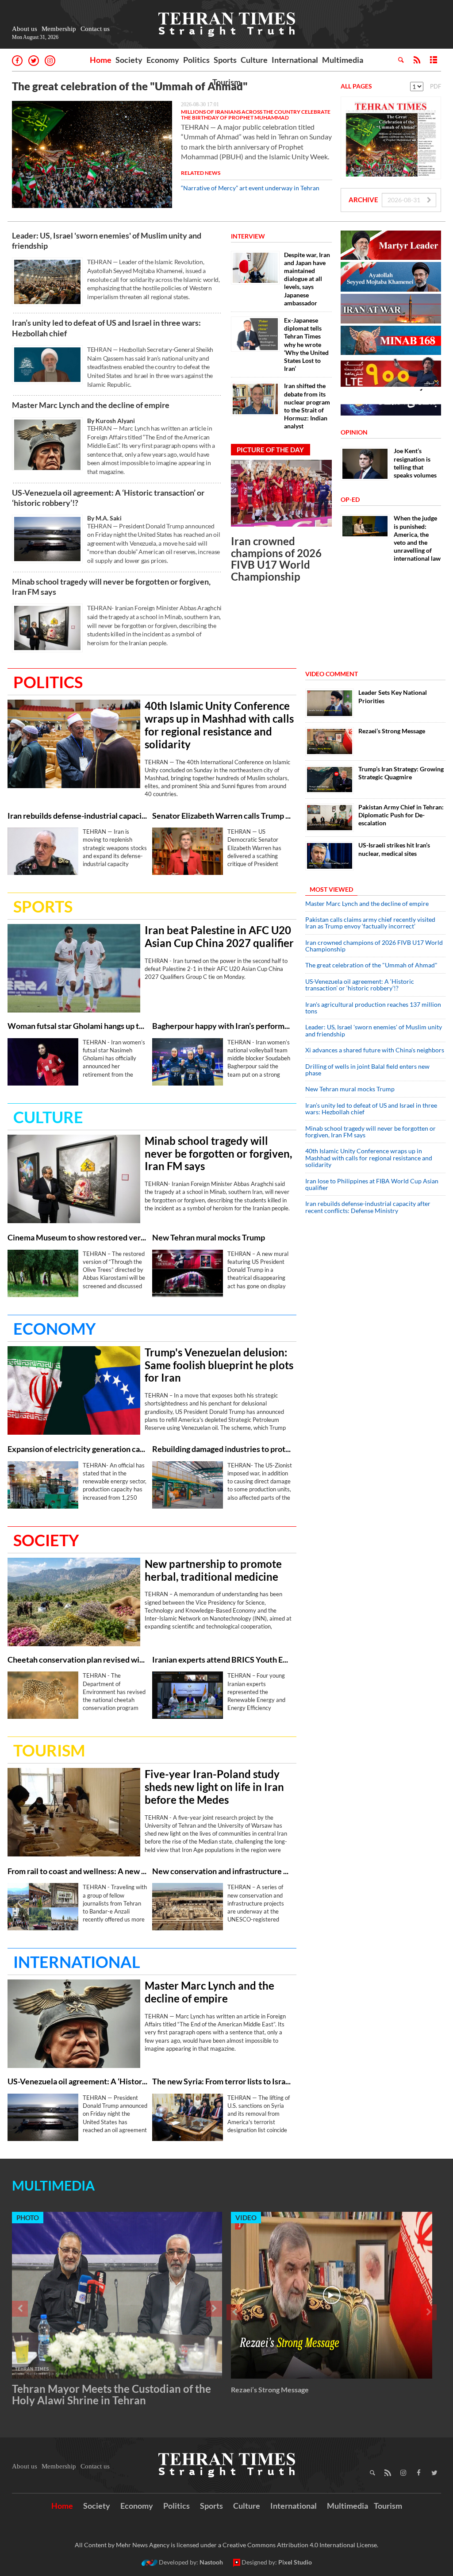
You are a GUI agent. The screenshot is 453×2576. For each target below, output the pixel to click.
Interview (248, 236)
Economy (163, 60)
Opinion (354, 432)
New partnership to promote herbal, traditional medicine (213, 1570)
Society (129, 60)
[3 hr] (74, 1602)
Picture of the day (270, 450)
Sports (225, 60)
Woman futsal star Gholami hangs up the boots (78, 1026)
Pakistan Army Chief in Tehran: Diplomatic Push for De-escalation (401, 815)
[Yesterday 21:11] (74, 744)
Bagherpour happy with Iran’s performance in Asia (222, 1026)
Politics (196, 60)
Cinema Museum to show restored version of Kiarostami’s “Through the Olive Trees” (78, 1238)
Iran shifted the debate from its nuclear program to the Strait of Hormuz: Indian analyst (307, 406)
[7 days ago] (330, 856)
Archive (363, 200)
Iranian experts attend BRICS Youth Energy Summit (222, 1660)
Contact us (95, 29)
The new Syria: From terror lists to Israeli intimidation (222, 2081)
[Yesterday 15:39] (188, 1907)
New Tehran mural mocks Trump (209, 1238)
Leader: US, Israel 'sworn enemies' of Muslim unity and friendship (107, 241)
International (295, 60)
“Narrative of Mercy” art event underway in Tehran (250, 188)
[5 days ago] (330, 780)
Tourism (226, 82)
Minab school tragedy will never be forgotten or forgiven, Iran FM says (111, 587)
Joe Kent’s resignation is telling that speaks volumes (415, 463)
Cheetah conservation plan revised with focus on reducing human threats (78, 1660)
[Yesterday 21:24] (47, 628)
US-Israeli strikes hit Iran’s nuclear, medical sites (394, 849)
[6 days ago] (330, 818)
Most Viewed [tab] (331, 889)
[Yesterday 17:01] (92, 154)
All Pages (356, 86)
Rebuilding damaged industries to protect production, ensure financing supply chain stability (222, 1449)
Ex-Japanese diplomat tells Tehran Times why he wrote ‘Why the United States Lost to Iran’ (306, 344)
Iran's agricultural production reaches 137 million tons (373, 1008)
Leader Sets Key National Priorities (393, 696)
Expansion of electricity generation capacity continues (78, 1449)
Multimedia (343, 60)
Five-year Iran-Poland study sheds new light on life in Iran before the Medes (214, 1787)
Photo (28, 2218)
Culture (254, 60)
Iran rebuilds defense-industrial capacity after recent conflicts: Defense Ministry (78, 816)
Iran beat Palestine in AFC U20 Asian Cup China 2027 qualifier (219, 937)
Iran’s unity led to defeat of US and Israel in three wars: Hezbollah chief (106, 328)
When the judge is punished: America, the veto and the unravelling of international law (417, 538)
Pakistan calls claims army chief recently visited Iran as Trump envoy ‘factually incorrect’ (370, 923)
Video (246, 2218)
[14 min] (330, 703)
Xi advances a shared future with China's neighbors (375, 1050)
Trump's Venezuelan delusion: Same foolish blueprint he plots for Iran (219, 1365)
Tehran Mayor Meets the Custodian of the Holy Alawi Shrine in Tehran (111, 2394)
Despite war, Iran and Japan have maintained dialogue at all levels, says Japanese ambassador (307, 279)
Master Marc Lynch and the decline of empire (91, 405)
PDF (436, 86)
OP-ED (350, 499)
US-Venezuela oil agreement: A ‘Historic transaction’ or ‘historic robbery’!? (108, 498)
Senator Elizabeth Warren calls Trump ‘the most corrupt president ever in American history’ (222, 816)
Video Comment (332, 674)
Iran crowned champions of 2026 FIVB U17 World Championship (276, 558)
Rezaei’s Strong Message (392, 731)
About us (25, 29)
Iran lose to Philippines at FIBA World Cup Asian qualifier (372, 1184)
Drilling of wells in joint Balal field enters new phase (367, 1070)
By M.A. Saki (104, 518)
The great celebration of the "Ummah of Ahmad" (130, 86)
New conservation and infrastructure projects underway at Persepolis (222, 1871)
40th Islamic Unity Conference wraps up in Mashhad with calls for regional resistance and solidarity (219, 725)
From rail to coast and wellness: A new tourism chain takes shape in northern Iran (78, 1871)
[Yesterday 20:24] (47, 365)
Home (101, 60)
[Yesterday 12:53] (330, 741)
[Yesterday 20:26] (43, 851)
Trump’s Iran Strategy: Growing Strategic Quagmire (401, 773)
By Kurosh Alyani (111, 421)
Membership (59, 29)
